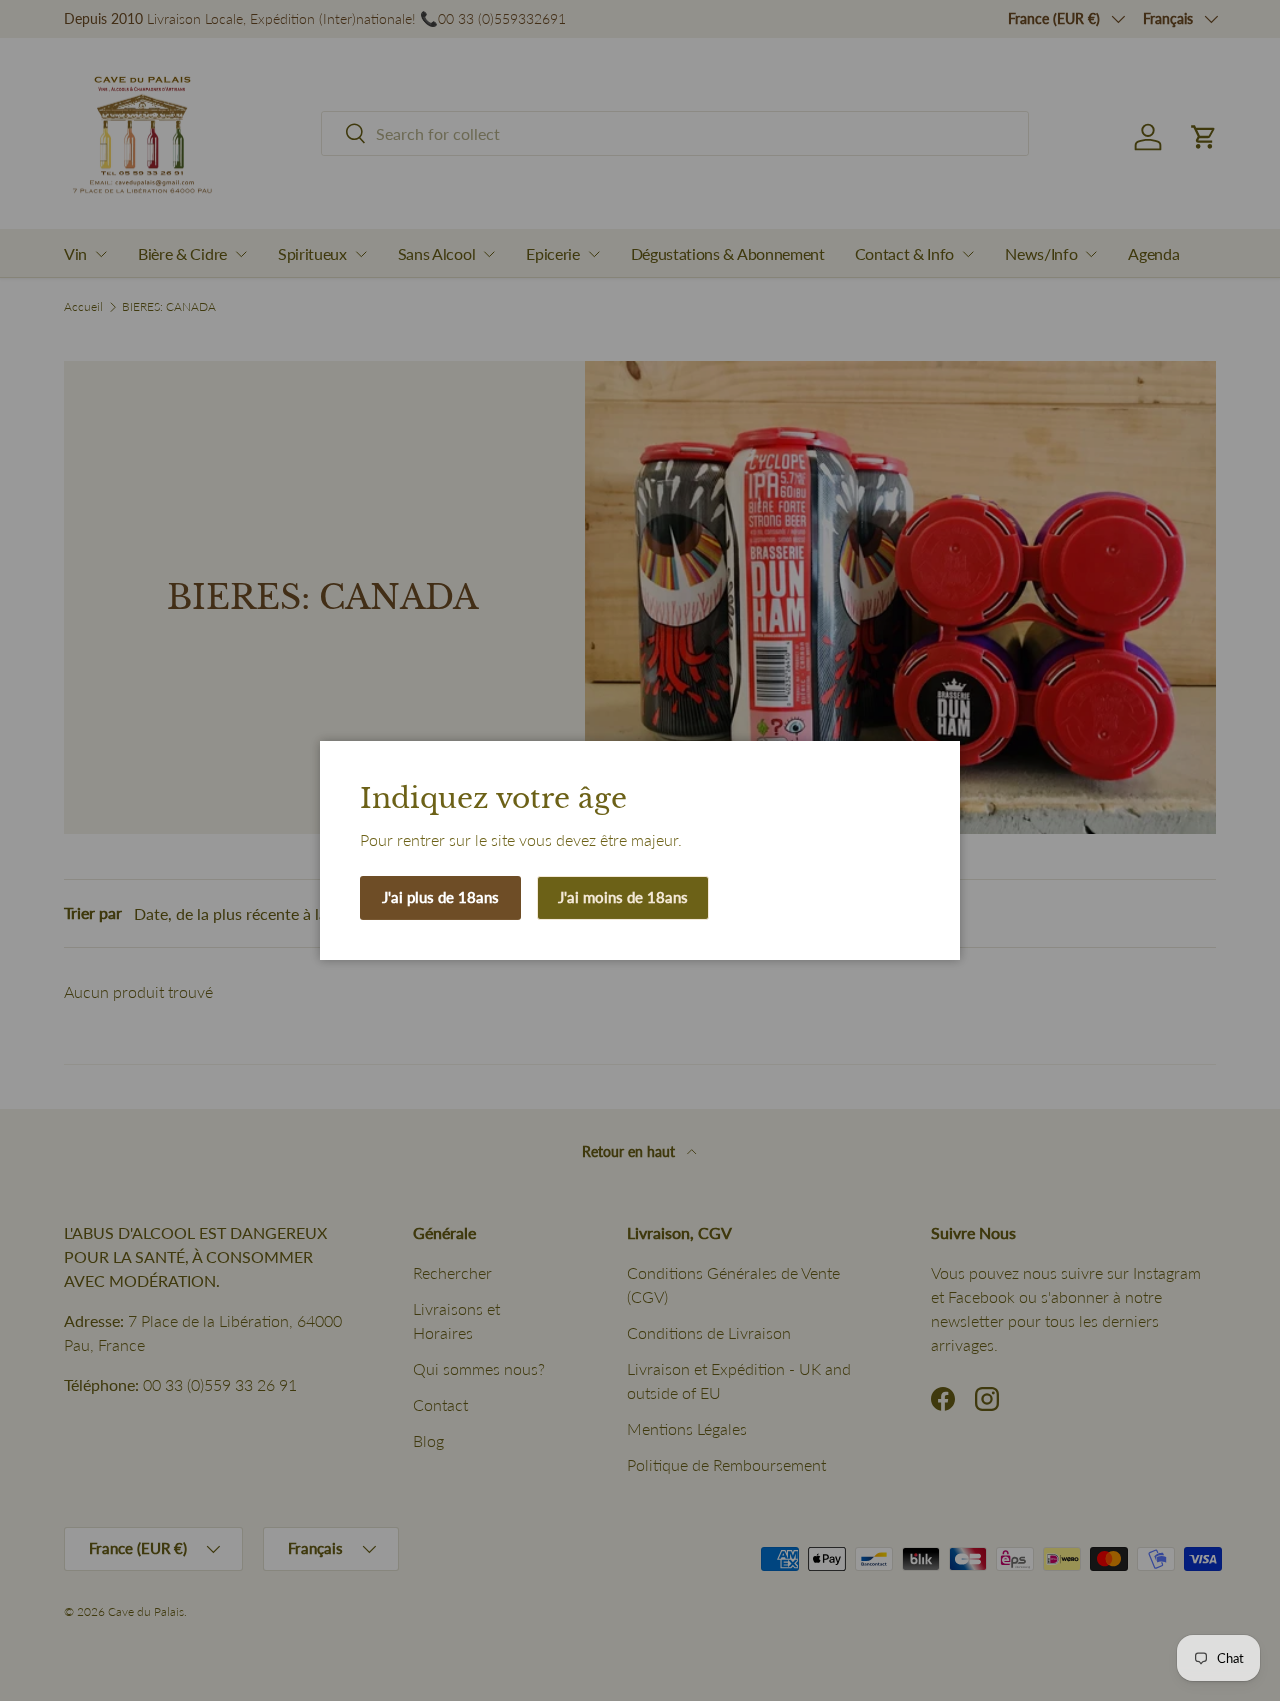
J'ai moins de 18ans (623, 897)
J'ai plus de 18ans (440, 897)
